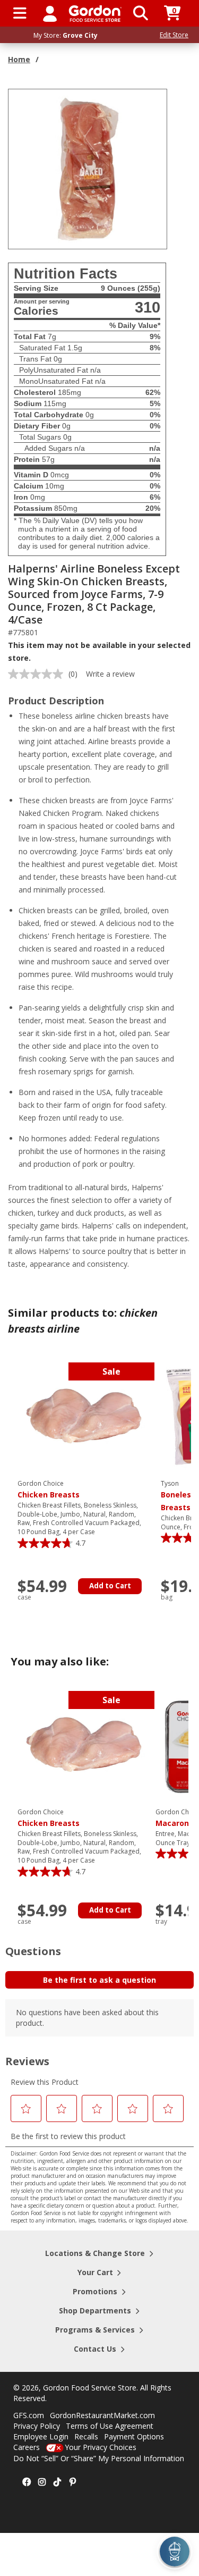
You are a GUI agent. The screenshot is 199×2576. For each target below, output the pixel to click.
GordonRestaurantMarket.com (102, 2415)
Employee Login (41, 2436)
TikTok (57, 2482)
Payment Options (134, 2436)
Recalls (86, 2436)
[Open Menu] (20, 13)
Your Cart (95, 2272)
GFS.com (29, 2415)
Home (19, 59)
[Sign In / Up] (50, 13)
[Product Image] (88, 168)
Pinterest (73, 2482)
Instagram (42, 2482)
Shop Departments (95, 2310)
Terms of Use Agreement (110, 2426)
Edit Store (174, 35)
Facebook (27, 2482)
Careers (27, 2447)
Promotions (95, 2291)
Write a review (110, 674)
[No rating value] (38, 674)
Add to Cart (110, 1586)
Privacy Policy (37, 2426)
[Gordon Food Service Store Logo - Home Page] (95, 14)
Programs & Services (95, 2330)
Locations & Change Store (95, 2253)
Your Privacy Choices (101, 2447)
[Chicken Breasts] (84, 1417)
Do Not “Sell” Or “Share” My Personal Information (99, 2458)
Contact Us (95, 2349)
